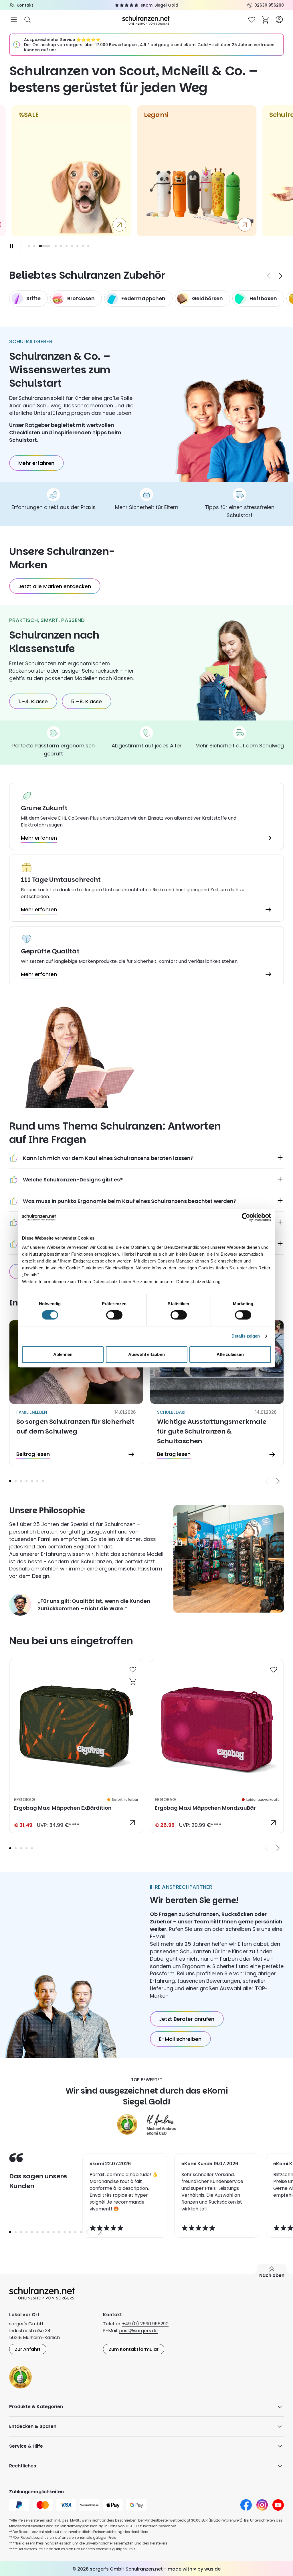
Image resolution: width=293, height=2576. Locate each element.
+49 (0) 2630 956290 (145, 2324)
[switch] (114, 1315)
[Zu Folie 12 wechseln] (70, 2232)
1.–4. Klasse (33, 701)
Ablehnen (63, 1354)
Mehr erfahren (36, 463)
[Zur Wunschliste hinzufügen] (133, 1669)
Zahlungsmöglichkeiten (36, 2492)
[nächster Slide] (281, 276)
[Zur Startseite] (146, 20)
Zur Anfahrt (28, 2349)
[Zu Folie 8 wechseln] (77, 246)
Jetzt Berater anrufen (187, 2019)
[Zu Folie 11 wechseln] (65, 2232)
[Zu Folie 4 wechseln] (56, 246)
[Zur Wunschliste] (252, 19)
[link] (76, 1746)
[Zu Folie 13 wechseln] (75, 2232)
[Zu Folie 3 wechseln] (21, 1481)
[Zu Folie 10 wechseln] (88, 246)
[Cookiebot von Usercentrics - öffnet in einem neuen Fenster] (246, 1217)
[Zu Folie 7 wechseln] (72, 246)
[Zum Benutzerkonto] (279, 19)
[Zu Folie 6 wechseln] (67, 246)
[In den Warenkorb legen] (133, 1681)
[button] (10, 1481)
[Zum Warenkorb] (266, 19)
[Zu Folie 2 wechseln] (34, 246)
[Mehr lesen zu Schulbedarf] (217, 1393)
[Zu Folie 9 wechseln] (83, 246)
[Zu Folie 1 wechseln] (29, 246)
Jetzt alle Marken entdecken (55, 586)
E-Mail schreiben (180, 2039)
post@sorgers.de (138, 2331)
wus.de (212, 2569)
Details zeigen (246, 1336)
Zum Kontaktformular (134, 2349)
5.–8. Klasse (86, 701)
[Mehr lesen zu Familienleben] (76, 1393)
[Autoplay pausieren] (11, 246)
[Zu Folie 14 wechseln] (81, 2232)
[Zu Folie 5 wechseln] (61, 246)
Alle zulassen (230, 1354)
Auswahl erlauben (146, 1354)
